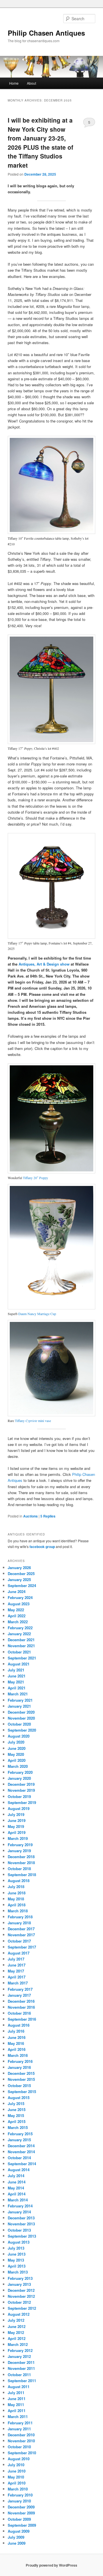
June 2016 (17, 2037)
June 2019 (17, 1820)
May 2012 (16, 2332)
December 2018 (21, 1857)
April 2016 (17, 2049)
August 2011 (19, 2387)
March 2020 (18, 1766)
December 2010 (21, 2435)
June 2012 (17, 2326)
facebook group (42, 1547)
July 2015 (16, 2103)
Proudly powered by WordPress (51, 2565)
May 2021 (16, 1682)
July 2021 (16, 1670)
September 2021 (22, 1658)
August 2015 (19, 2097)
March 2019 (18, 1838)
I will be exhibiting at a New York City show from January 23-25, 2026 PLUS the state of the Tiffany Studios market (40, 143)
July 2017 (16, 1959)
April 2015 (17, 2121)
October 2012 (19, 2302)
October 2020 (19, 1724)
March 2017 (18, 1983)
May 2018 (16, 1899)
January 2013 (19, 2284)
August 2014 (19, 2170)
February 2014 (20, 2206)
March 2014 (18, 2200)
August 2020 (19, 1736)
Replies (48, 1516)
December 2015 (21, 2073)
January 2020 (19, 1778)
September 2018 (22, 1875)
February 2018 (20, 1917)
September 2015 (22, 2092)
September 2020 (22, 1730)
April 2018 (17, 1905)
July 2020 (16, 1742)
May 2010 (16, 2477)
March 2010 (18, 2489)
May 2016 (16, 2043)
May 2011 (16, 2405)
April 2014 (17, 2194)
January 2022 (19, 1634)
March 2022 (18, 1622)
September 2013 (22, 2236)
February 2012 (20, 2350)
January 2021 (19, 1706)
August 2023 (19, 1604)
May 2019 (16, 1826)
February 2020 (20, 1772)
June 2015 (17, 2109)
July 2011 (16, 2393)
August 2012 (19, 2314)
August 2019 (19, 1808)
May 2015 (16, 2115)
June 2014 (17, 2182)
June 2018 (17, 1893)
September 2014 (22, 2164)
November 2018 (21, 1863)
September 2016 (22, 2019)
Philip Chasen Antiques (46, 33)
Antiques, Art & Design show (44, 964)
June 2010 (17, 2471)
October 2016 (19, 2013)
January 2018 (19, 1923)
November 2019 (21, 1790)
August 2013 (19, 2242)
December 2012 (21, 2290)
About (31, 83)
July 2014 (16, 2176)
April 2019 (17, 1832)
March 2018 (18, 1911)
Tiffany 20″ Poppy (35, 1178)
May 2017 (16, 1971)
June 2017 (17, 1965)
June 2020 (17, 1748)
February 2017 (20, 1989)
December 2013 (21, 2218)
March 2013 (18, 2272)
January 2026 (19, 1568)
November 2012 (21, 2296)
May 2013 (16, 2260)
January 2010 (19, 2501)
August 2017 (19, 1953)
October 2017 (19, 1941)
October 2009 (19, 2519)
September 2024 (22, 1585)
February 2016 (20, 2061)
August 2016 (19, 2025)
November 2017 (21, 1935)
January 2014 (19, 2212)
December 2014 (21, 2146)
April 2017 (17, 1977)
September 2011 (22, 2381)
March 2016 (18, 2055)
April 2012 (17, 2338)
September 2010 (22, 2453)
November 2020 (21, 1718)
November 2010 (21, 2441)
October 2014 (19, 2158)
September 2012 (22, 2308)
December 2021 (21, 1640)
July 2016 (16, 2031)
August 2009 (19, 2531)
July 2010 (16, 2465)
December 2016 (21, 2001)
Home (14, 83)
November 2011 (21, 2368)
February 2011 (20, 2423)
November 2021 (21, 1646)
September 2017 (22, 1947)
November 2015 (21, 2079)
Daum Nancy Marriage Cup (37, 1314)
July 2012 (16, 2320)
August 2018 (19, 1881)
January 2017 (19, 1995)
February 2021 (20, 1700)
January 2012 (19, 2356)
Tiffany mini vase (33, 1421)
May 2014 (16, 2188)
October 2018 (19, 1869)
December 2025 (21, 1574)
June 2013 (17, 2254)
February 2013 (20, 2278)
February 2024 (20, 1597)
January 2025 (19, 1579)
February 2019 (20, 1845)
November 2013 (21, 2224)
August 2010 (19, 2459)
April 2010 (17, 2483)
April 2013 (17, 2266)
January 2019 (19, 1851)
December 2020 (21, 1712)
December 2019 (21, 1784)
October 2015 (19, 2086)
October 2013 (19, 2230)
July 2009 (16, 2537)
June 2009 (17, 2543)
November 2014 (21, 2152)
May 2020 (16, 1754)
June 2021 (17, 1676)
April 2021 (17, 1688)
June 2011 (17, 2399)
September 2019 (22, 1802)
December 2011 (21, 2362)
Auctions (30, 1516)
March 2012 (18, 2344)
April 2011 (17, 2411)
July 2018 (16, 1887)
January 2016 (19, 2067)
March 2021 (18, 1694)
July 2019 (16, 1814)
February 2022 (20, 1628)
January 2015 (19, 2140)
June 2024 (17, 1591)
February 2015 (20, 2134)
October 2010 (19, 2447)
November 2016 (21, 2007)
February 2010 (20, 2495)
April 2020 (17, 1760)
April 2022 (17, 1616)
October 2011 (19, 2375)
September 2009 (22, 2525)
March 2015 (18, 2127)
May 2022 (16, 1610)
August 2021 (19, 1664)
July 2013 (16, 2248)
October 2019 (19, 1796)
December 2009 (21, 2507)
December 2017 (21, 1929)
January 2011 (19, 2429)
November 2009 (21, 2513)
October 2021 (19, 1652)
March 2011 (18, 2416)
